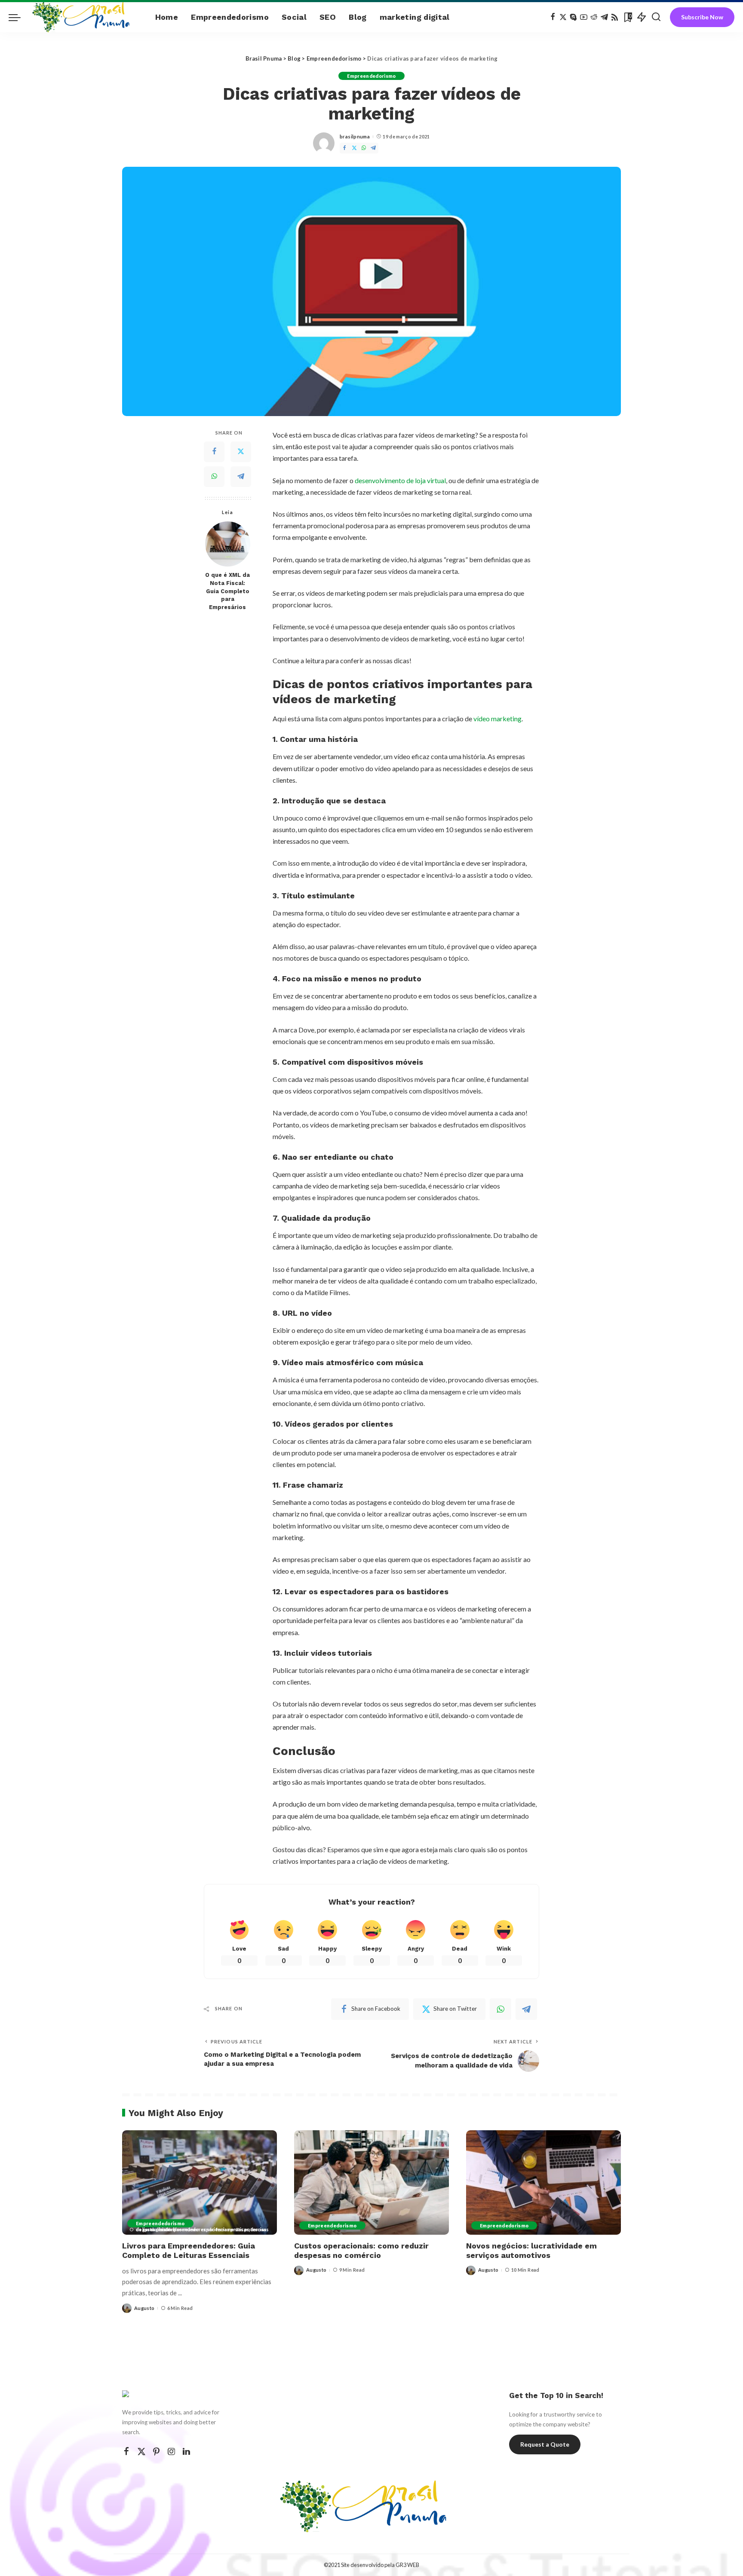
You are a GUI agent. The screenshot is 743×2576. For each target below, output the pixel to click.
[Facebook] (553, 17)
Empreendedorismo (371, 76)
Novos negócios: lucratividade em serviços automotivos (531, 2251)
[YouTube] (584, 17)
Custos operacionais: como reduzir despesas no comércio (361, 2251)
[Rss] (615, 17)
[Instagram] (172, 2452)
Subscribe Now (702, 17)
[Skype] (573, 17)
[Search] (656, 17)
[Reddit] (594, 17)
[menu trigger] (19, 17)
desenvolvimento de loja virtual (400, 480)
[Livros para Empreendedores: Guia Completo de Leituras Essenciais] (200, 2182)
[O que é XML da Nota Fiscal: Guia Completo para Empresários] (228, 544)
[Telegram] (604, 17)
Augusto (144, 2308)
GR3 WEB (407, 2565)
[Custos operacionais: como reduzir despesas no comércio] (371, 2182)
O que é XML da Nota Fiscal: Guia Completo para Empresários (227, 591)
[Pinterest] (157, 2452)
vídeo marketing (497, 718)
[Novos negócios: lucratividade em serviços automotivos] (543, 2182)
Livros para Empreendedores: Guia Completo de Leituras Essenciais (189, 2251)
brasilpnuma (355, 136)
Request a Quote (545, 2444)
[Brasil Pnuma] (86, 17)
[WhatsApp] (364, 148)
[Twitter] (563, 17)
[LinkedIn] (186, 2452)
